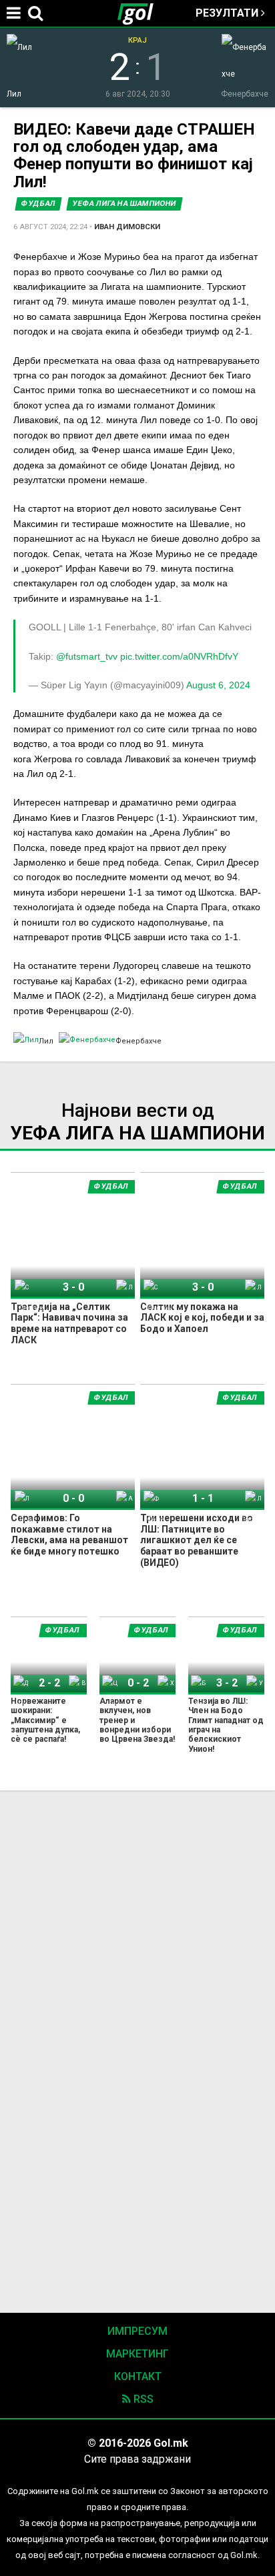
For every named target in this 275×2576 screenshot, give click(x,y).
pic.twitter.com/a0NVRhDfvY (179, 656)
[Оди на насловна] (141, 13)
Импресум (137, 2331)
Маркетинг (137, 2354)
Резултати (228, 13)
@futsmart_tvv (87, 656)
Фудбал (38, 204)
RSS (142, 2399)
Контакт (138, 2376)
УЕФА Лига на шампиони (124, 204)
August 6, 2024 (218, 685)
